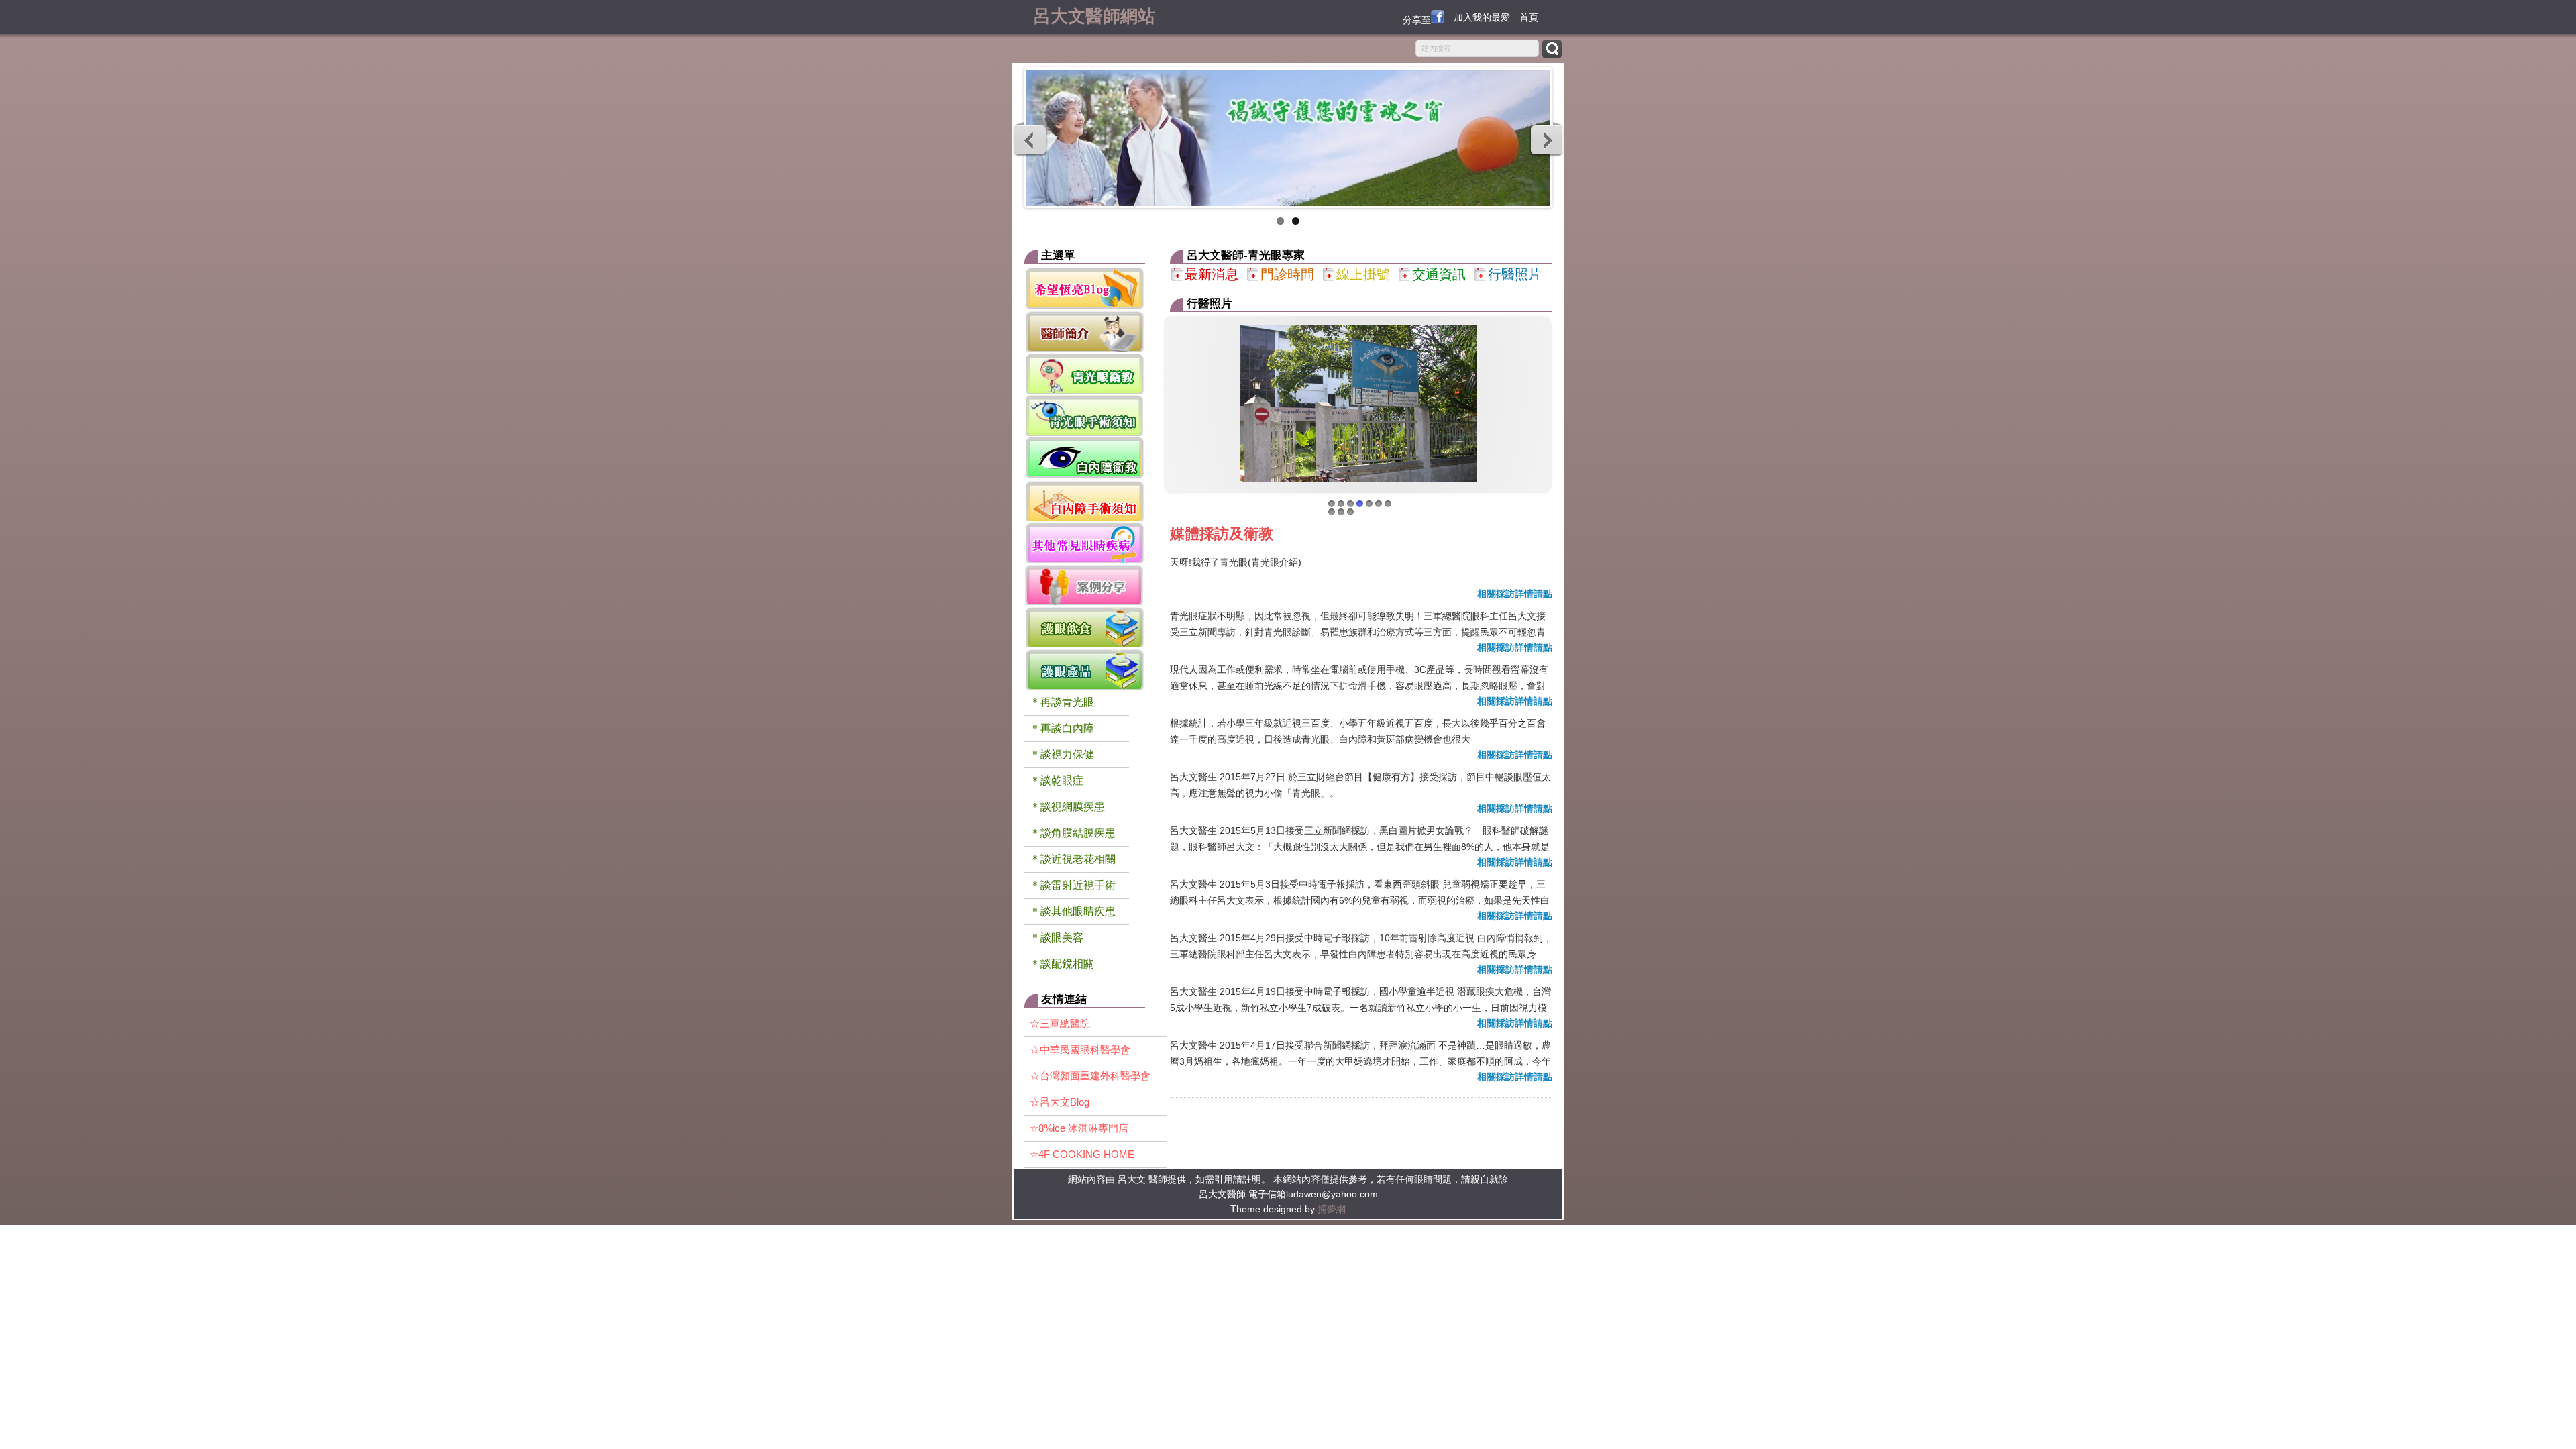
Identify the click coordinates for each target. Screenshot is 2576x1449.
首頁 (1529, 17)
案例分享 (1085, 584)
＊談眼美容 (1057, 937)
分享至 (1417, 20)
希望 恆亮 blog (1085, 288)
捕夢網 (1332, 1209)
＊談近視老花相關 (1073, 859)
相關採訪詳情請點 (1515, 594)
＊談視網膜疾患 (1067, 807)
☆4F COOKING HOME (1082, 1154)
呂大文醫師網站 (1094, 15)
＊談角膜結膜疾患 (1073, 833)
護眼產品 (1085, 668)
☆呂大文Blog (1060, 1102)
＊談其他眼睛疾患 (1073, 911)
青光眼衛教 (1085, 373)
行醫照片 (1515, 274)
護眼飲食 (1085, 626)
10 (1350, 512)
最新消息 (1212, 274)
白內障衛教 (1085, 457)
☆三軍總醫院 (1060, 1023)
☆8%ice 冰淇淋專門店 (1079, 1128)
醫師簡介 (1085, 330)
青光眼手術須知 (1085, 415)
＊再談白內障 (1062, 728)
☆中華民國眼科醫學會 (1080, 1050)
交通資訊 (1439, 274)
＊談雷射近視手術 (1073, 885)
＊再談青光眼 (1062, 702)
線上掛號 (1363, 274)
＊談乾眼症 (1057, 781)
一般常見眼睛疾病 (1085, 542)
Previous (1030, 140)
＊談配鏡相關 (1062, 964)
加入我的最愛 (1482, 17)
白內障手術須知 (1085, 499)
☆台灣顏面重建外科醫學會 (1090, 1076)
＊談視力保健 (1062, 754)
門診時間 (1287, 274)
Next (1546, 140)
